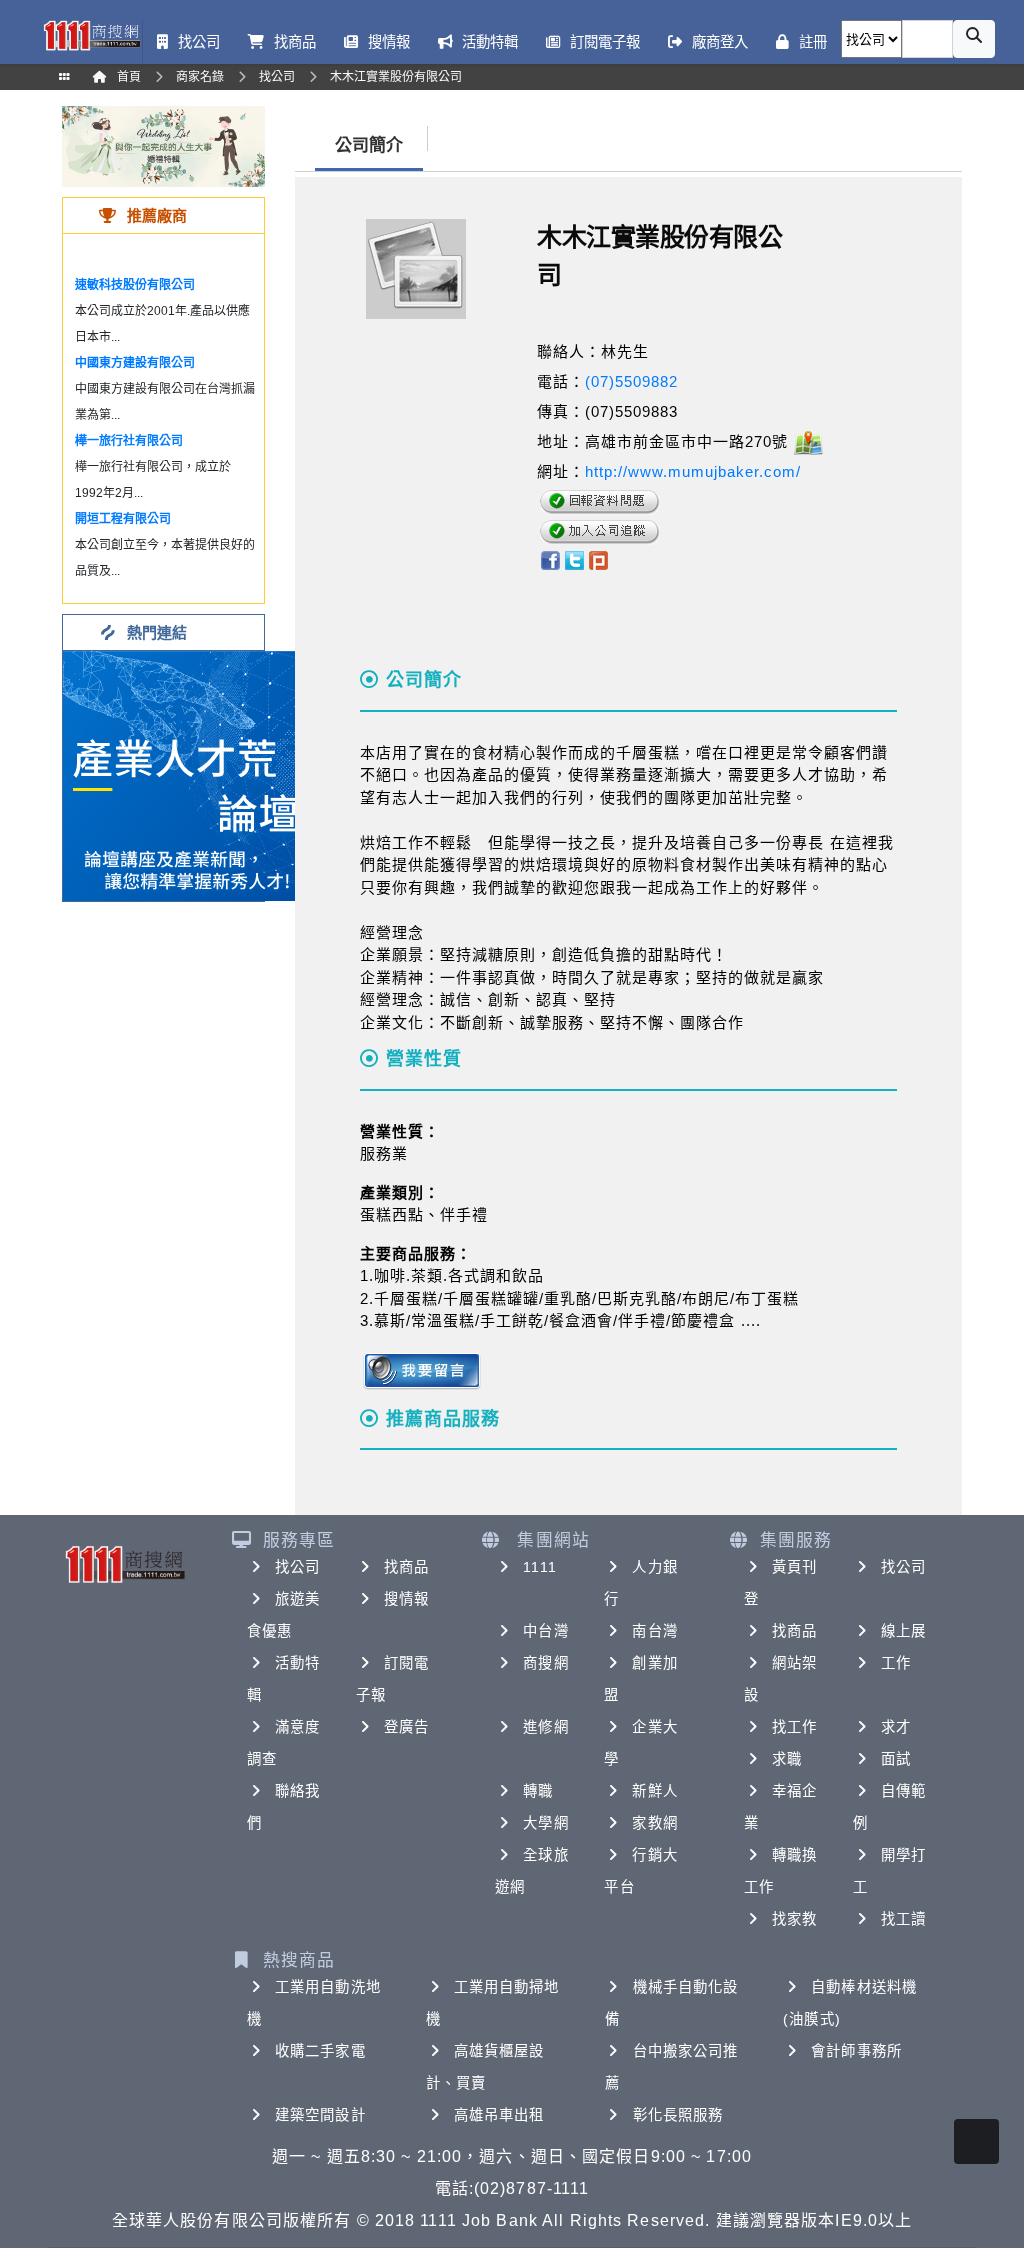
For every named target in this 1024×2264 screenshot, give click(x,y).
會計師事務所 (856, 2051)
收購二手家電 (320, 2051)
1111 (539, 1567)
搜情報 (406, 1599)
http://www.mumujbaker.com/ (693, 471)
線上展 (903, 1631)
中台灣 (545, 1631)
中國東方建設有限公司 (135, 363)
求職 (787, 1759)
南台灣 (654, 1631)
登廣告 (406, 1727)
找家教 (794, 1919)
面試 (896, 1759)
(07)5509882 (631, 381)
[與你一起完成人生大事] (163, 145)
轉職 (538, 1791)
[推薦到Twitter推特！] (574, 559)
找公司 (297, 1567)
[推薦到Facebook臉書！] (549, 559)
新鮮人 (654, 1791)
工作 (896, 1663)
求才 (896, 1727)
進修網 (545, 1727)
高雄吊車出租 (499, 2115)
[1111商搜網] (91, 34)
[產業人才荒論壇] (188, 774)
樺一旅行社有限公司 (129, 441)
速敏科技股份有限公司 (135, 285)
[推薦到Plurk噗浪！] (599, 559)
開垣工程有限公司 (123, 519)
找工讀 (903, 1919)
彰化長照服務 (678, 2115)
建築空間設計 (320, 2115)
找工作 (794, 1727)
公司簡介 (369, 145)
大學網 (545, 1823)
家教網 (654, 1823)
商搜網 (545, 1663)
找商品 (406, 1567)
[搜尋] (974, 39)
